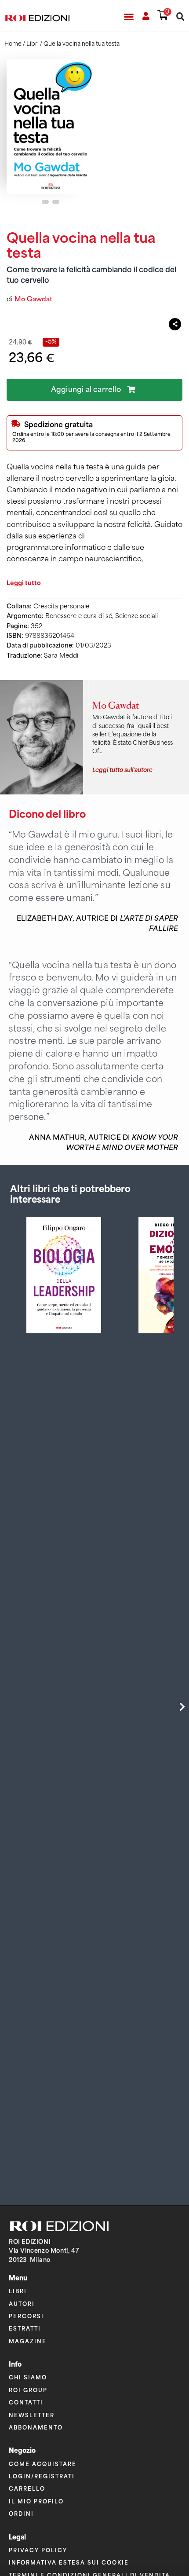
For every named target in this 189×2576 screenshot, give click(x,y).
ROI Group (28, 2390)
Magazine (28, 2341)
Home (13, 44)
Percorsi (26, 2316)
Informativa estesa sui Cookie (69, 2562)
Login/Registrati (42, 2476)
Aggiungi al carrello (86, 390)
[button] (129, 17)
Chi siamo (28, 2377)
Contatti (26, 2402)
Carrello (27, 2488)
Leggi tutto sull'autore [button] (122, 769)
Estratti (25, 2328)
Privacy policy (38, 2550)
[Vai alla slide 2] (56, 202)
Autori (22, 2303)
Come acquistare (43, 2464)
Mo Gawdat (33, 299)
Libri (33, 44)
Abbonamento (36, 2427)
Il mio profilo (36, 2501)
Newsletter (32, 2415)
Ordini (21, 2513)
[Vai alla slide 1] (45, 202)
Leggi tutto (24, 583)
